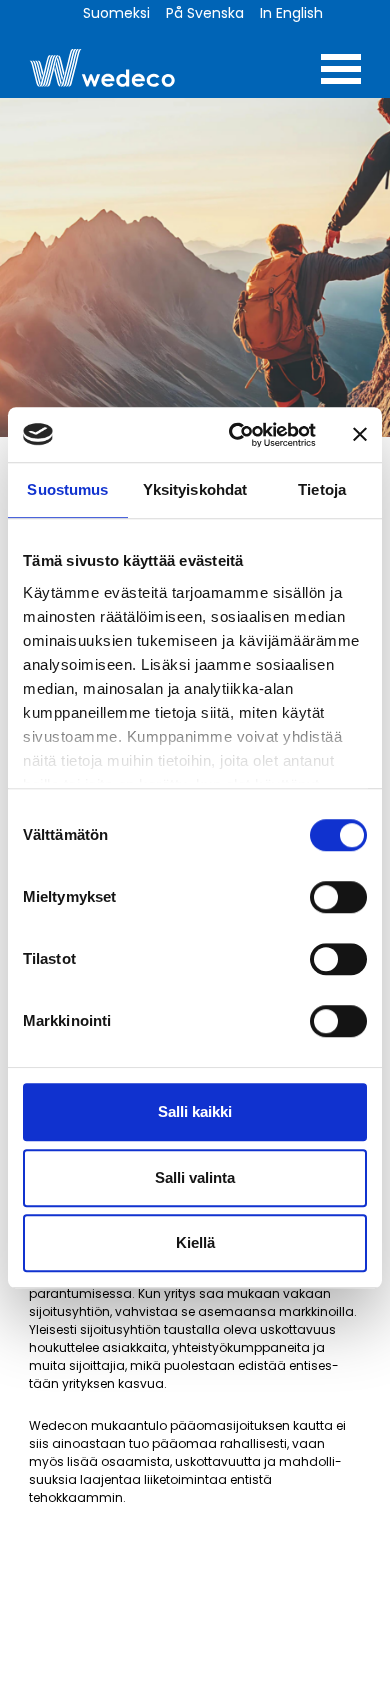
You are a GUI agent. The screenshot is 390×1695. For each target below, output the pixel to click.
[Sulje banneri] (360, 435)
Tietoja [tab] (322, 489)
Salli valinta (195, 1177)
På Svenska (205, 13)
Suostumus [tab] (67, 489)
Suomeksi (116, 13)
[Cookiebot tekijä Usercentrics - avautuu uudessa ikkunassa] (236, 435)
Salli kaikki (195, 1111)
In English (291, 13)
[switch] (338, 897)
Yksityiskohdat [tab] (195, 489)
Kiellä (195, 1242)
